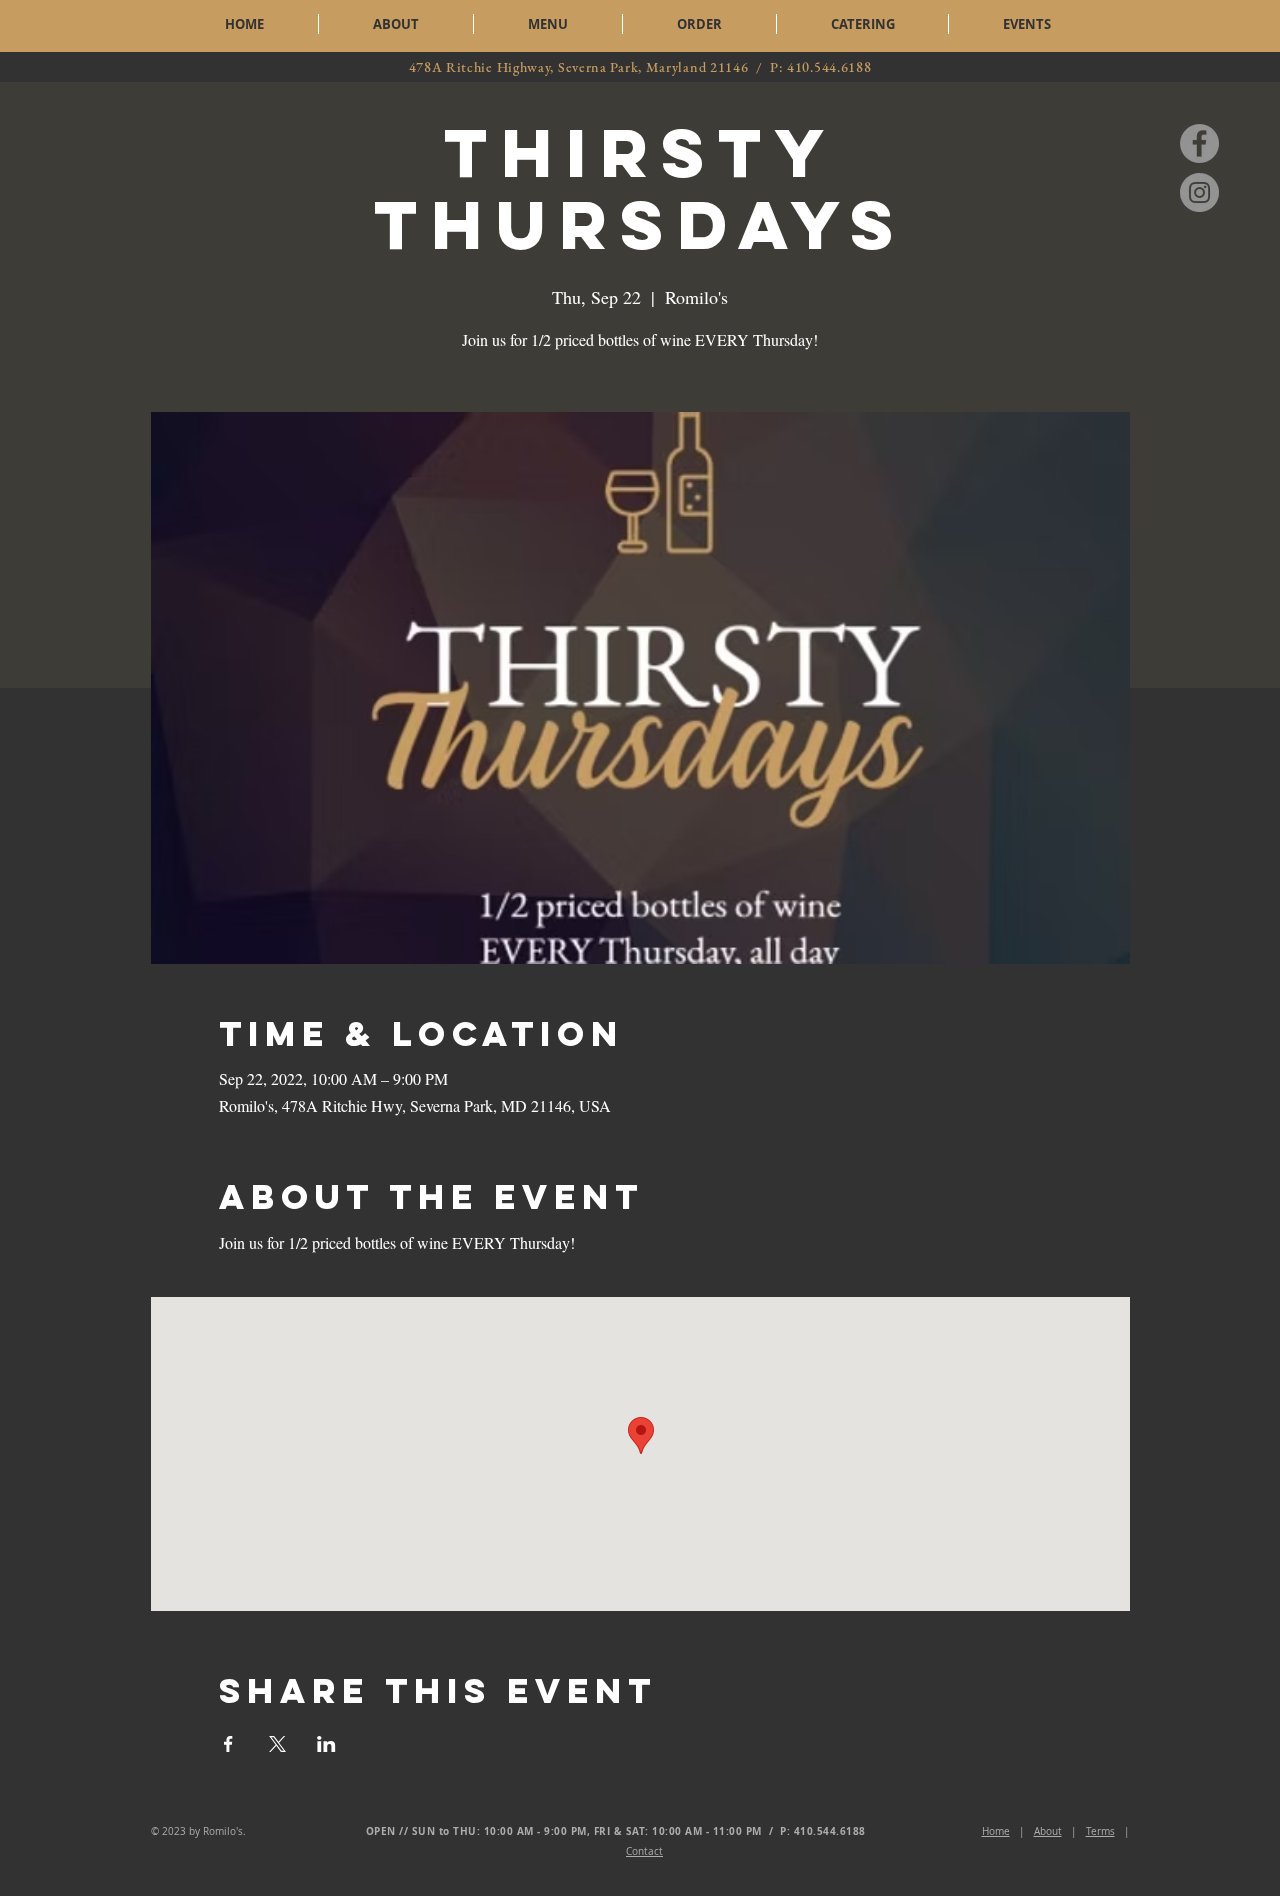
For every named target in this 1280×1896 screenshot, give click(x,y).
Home (996, 1831)
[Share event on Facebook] (228, 1744)
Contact (644, 1851)
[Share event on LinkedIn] (326, 1744)
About (1048, 1831)
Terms (1100, 1831)
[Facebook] (1199, 143)
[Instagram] (1199, 192)
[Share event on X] (277, 1744)
